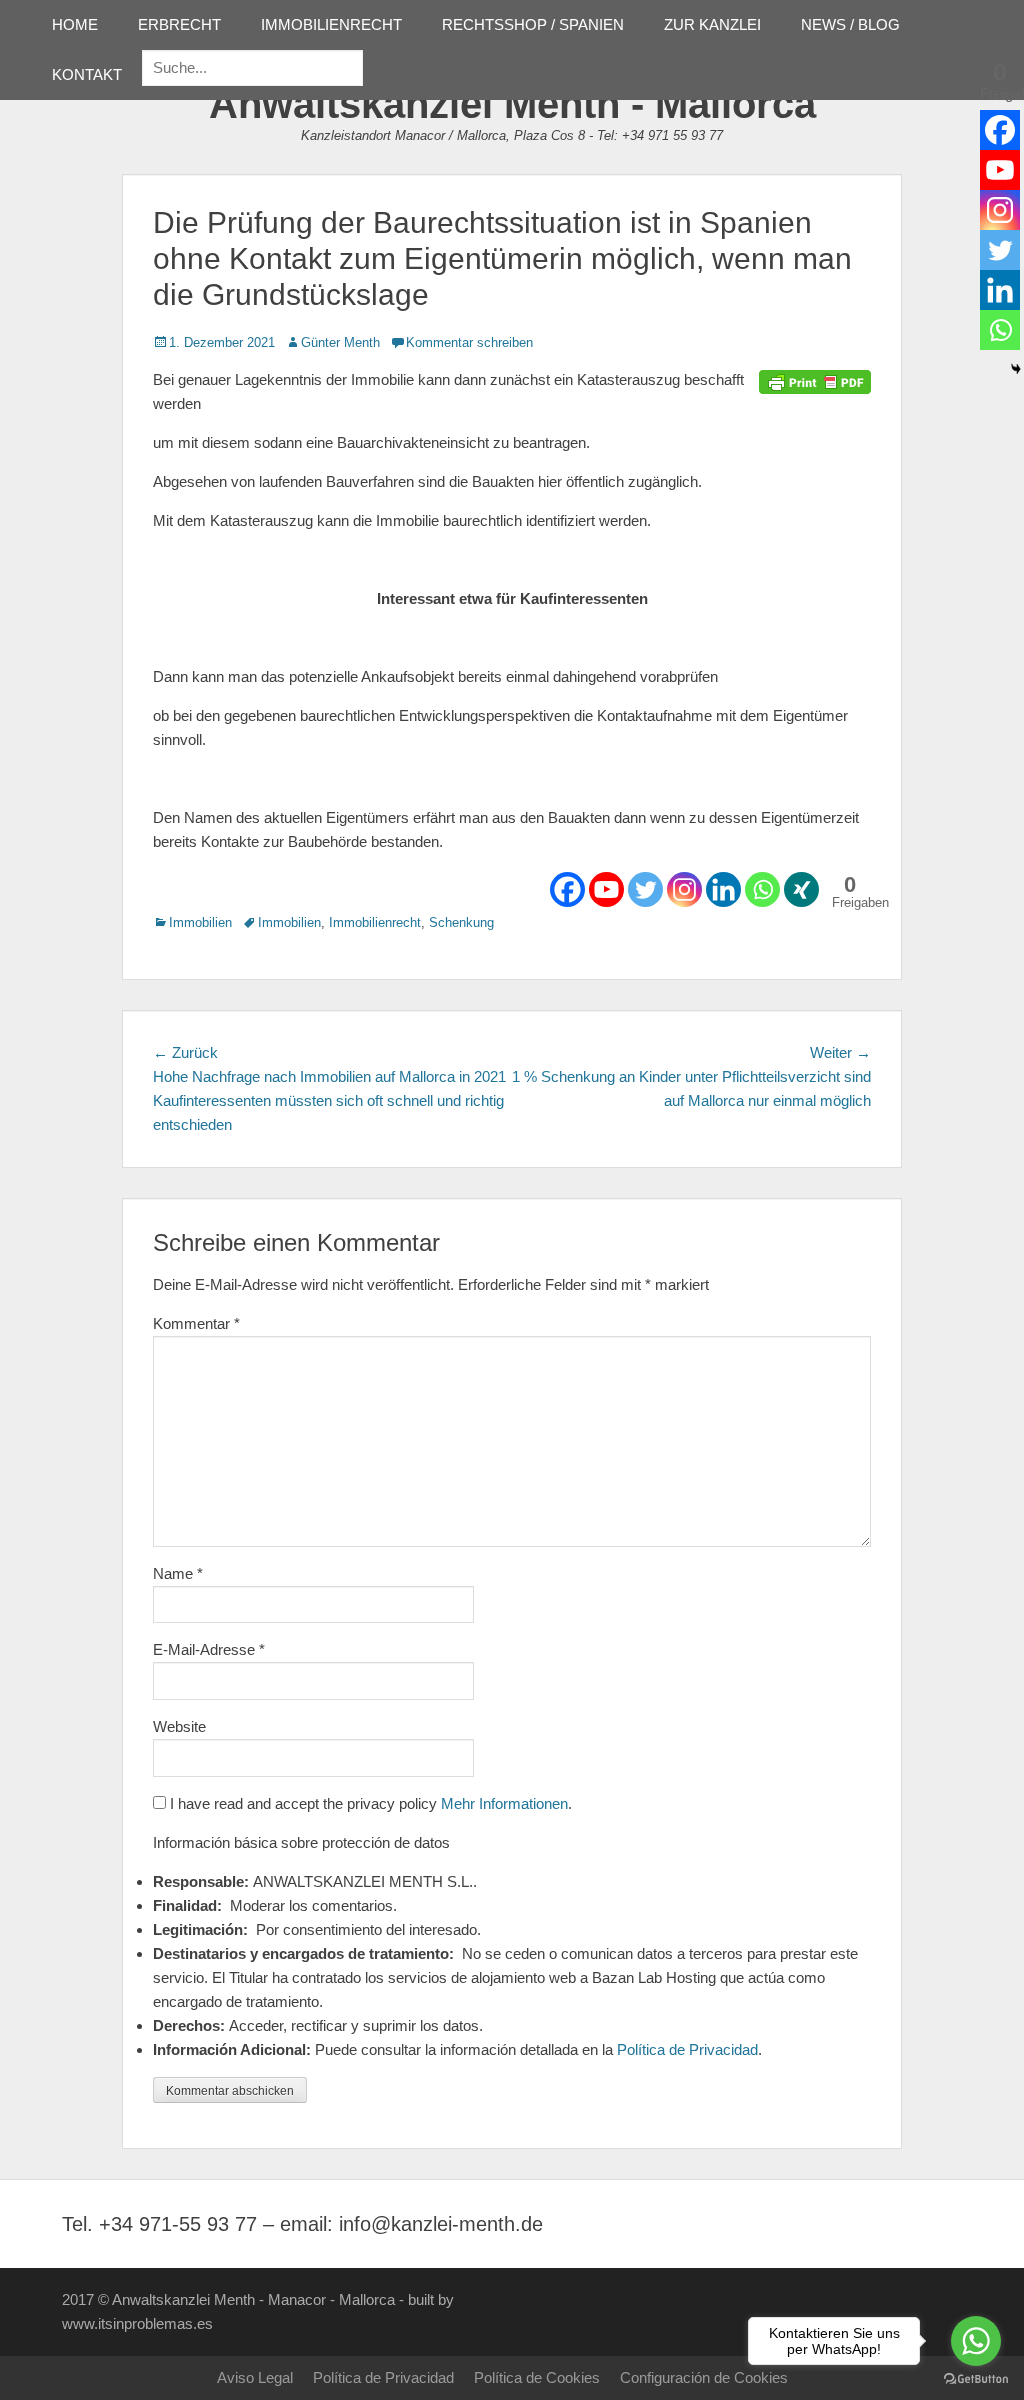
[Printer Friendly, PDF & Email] (815, 380)
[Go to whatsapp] (976, 2341)
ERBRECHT (179, 24)
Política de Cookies (537, 2377)
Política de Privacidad (687, 2049)
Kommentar (196, 1323)
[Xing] (801, 889)
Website (179, 1726)
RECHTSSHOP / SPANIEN (533, 24)
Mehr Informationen (504, 1803)
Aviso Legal (255, 2377)
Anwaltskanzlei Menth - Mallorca (512, 104)
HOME (75, 24)
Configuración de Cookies (704, 2377)
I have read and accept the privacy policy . (369, 1803)
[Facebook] (567, 889)
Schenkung (461, 922)
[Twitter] (645, 889)
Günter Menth (340, 342)
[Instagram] (684, 889)
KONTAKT (87, 74)
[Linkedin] (723, 889)
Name (178, 1573)
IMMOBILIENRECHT (331, 24)
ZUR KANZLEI (712, 24)
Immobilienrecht (375, 922)
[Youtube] (606, 889)
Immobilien (200, 922)
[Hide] (1016, 369)
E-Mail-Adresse (209, 1649)
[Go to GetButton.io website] (976, 2379)
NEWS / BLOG (850, 24)
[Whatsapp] (762, 889)
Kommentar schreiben (469, 342)
